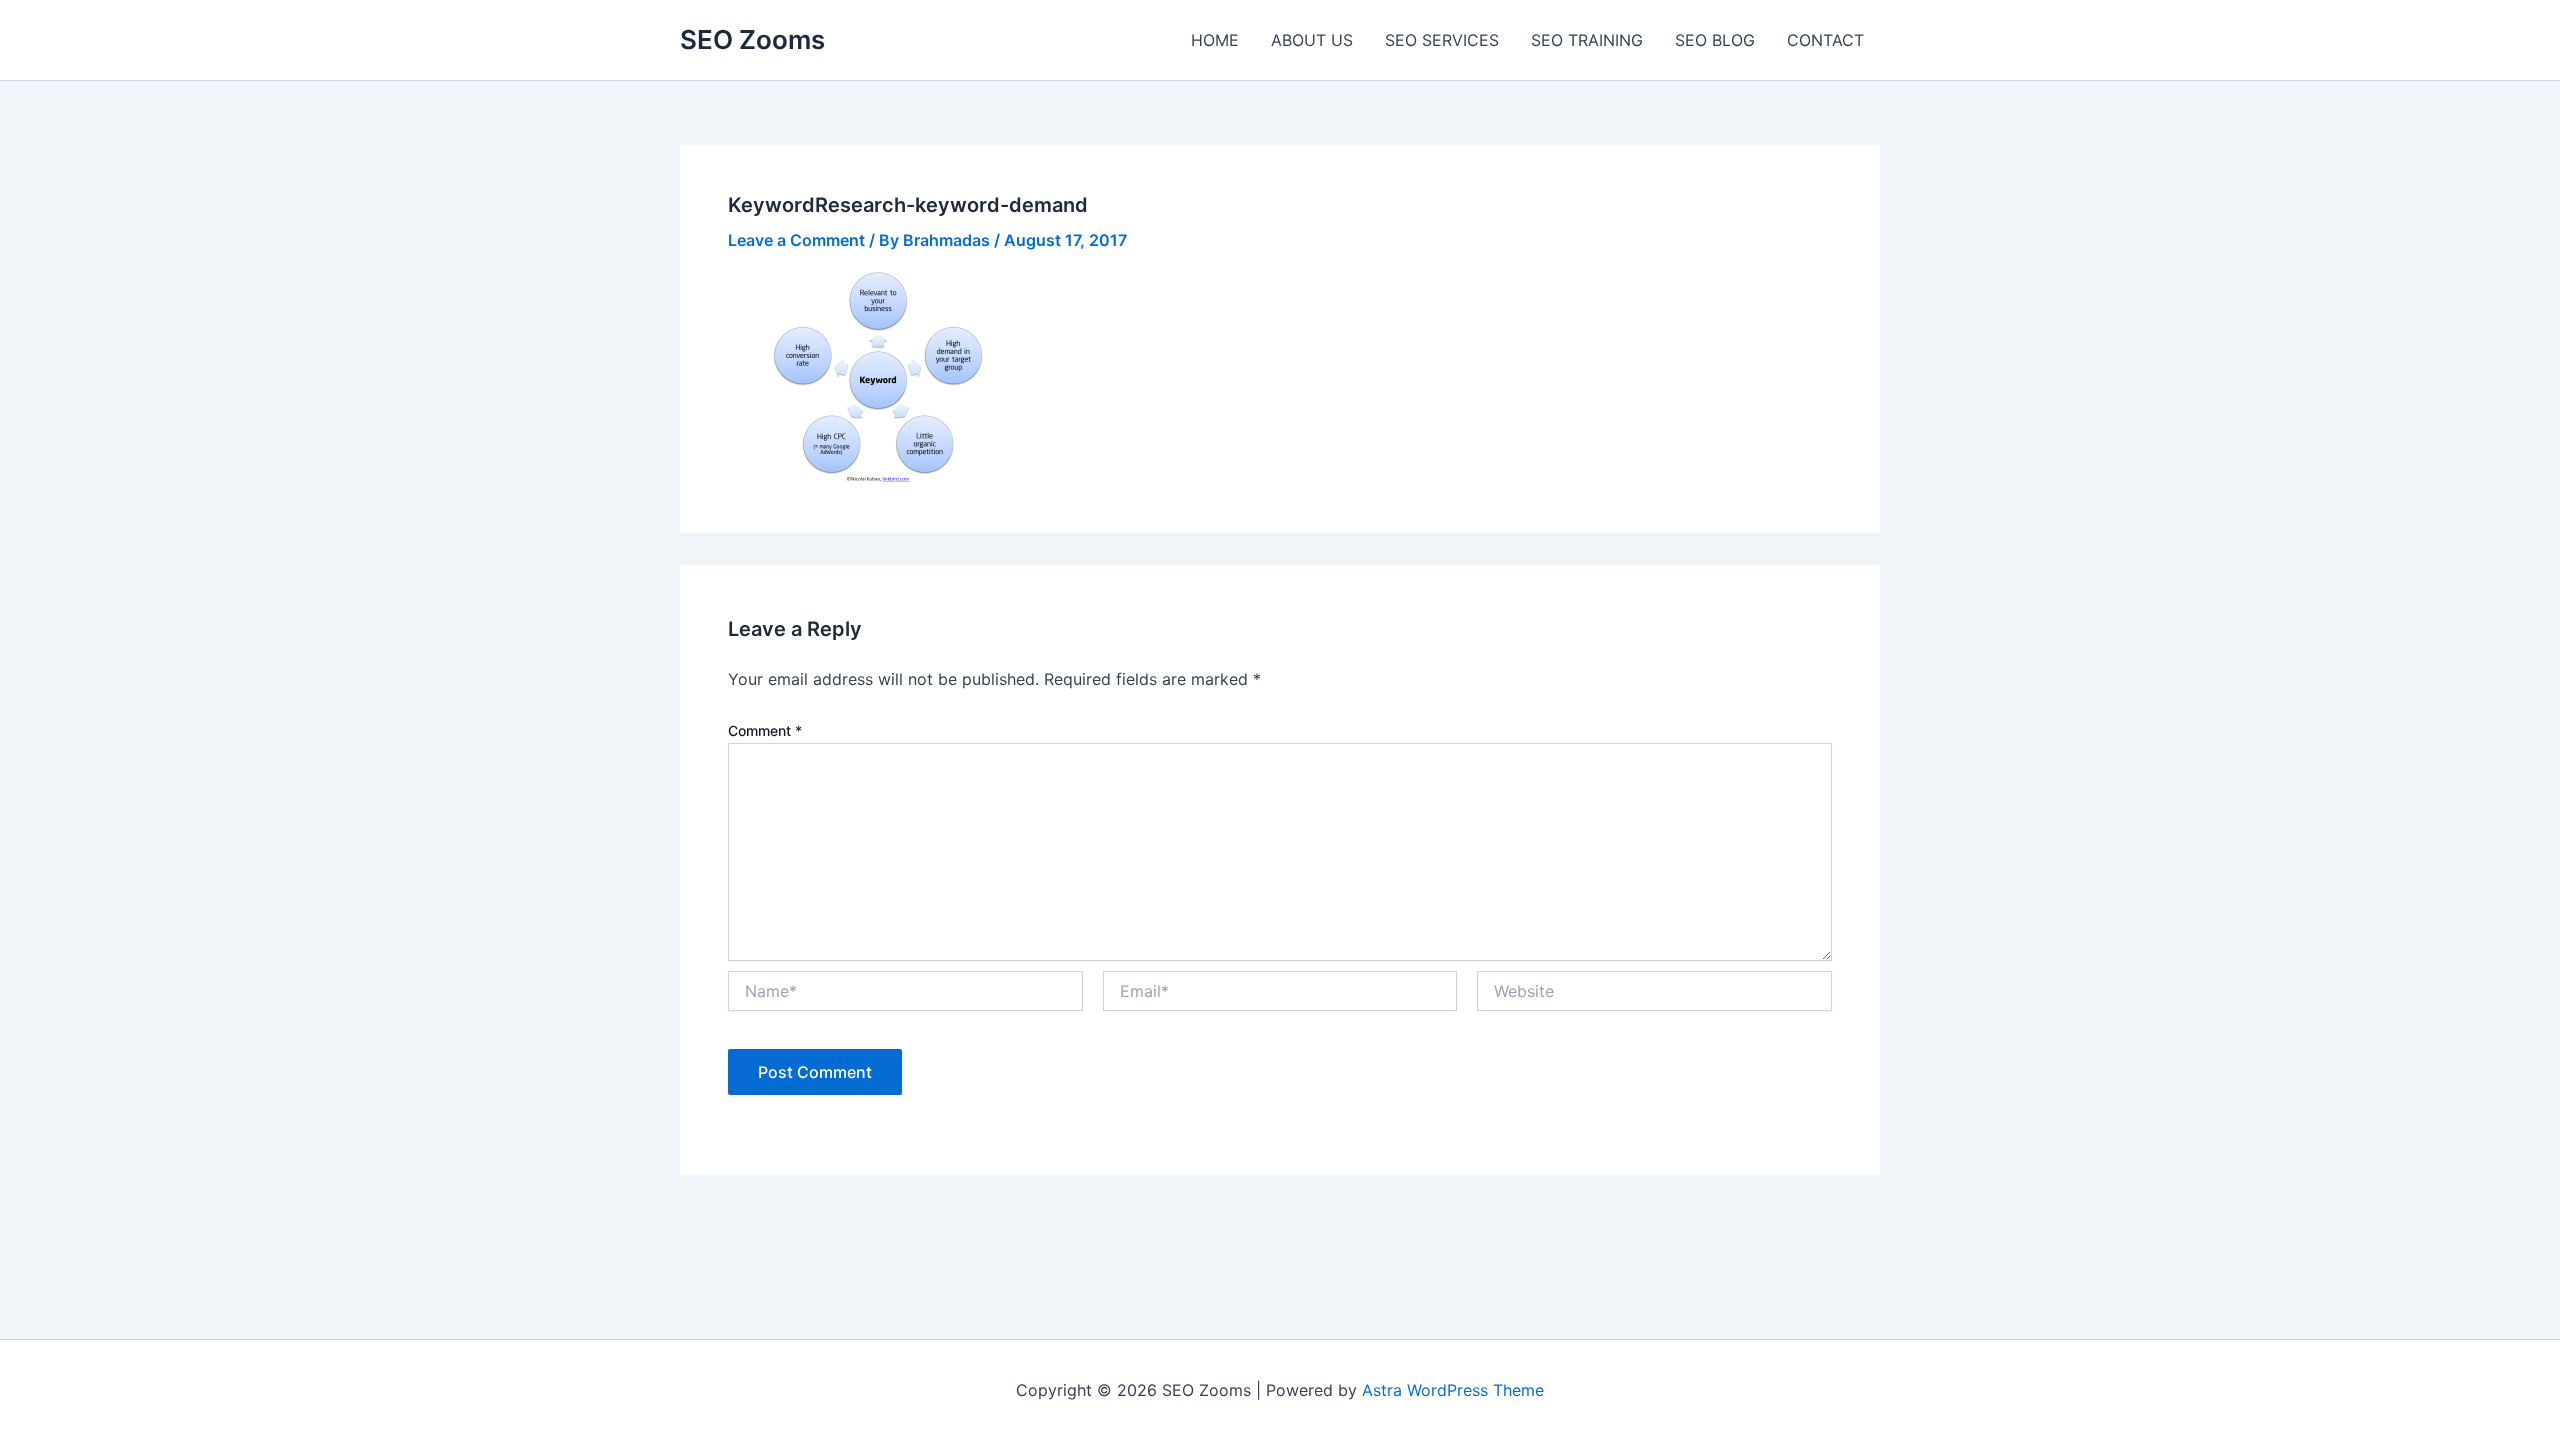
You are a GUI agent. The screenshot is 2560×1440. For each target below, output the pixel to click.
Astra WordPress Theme (1453, 1390)
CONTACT (1825, 40)
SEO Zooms (752, 39)
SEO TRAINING (1587, 40)
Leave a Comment (796, 240)
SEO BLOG (1715, 40)
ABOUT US (1312, 40)
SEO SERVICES (1442, 40)
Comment (765, 730)
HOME (1215, 40)
